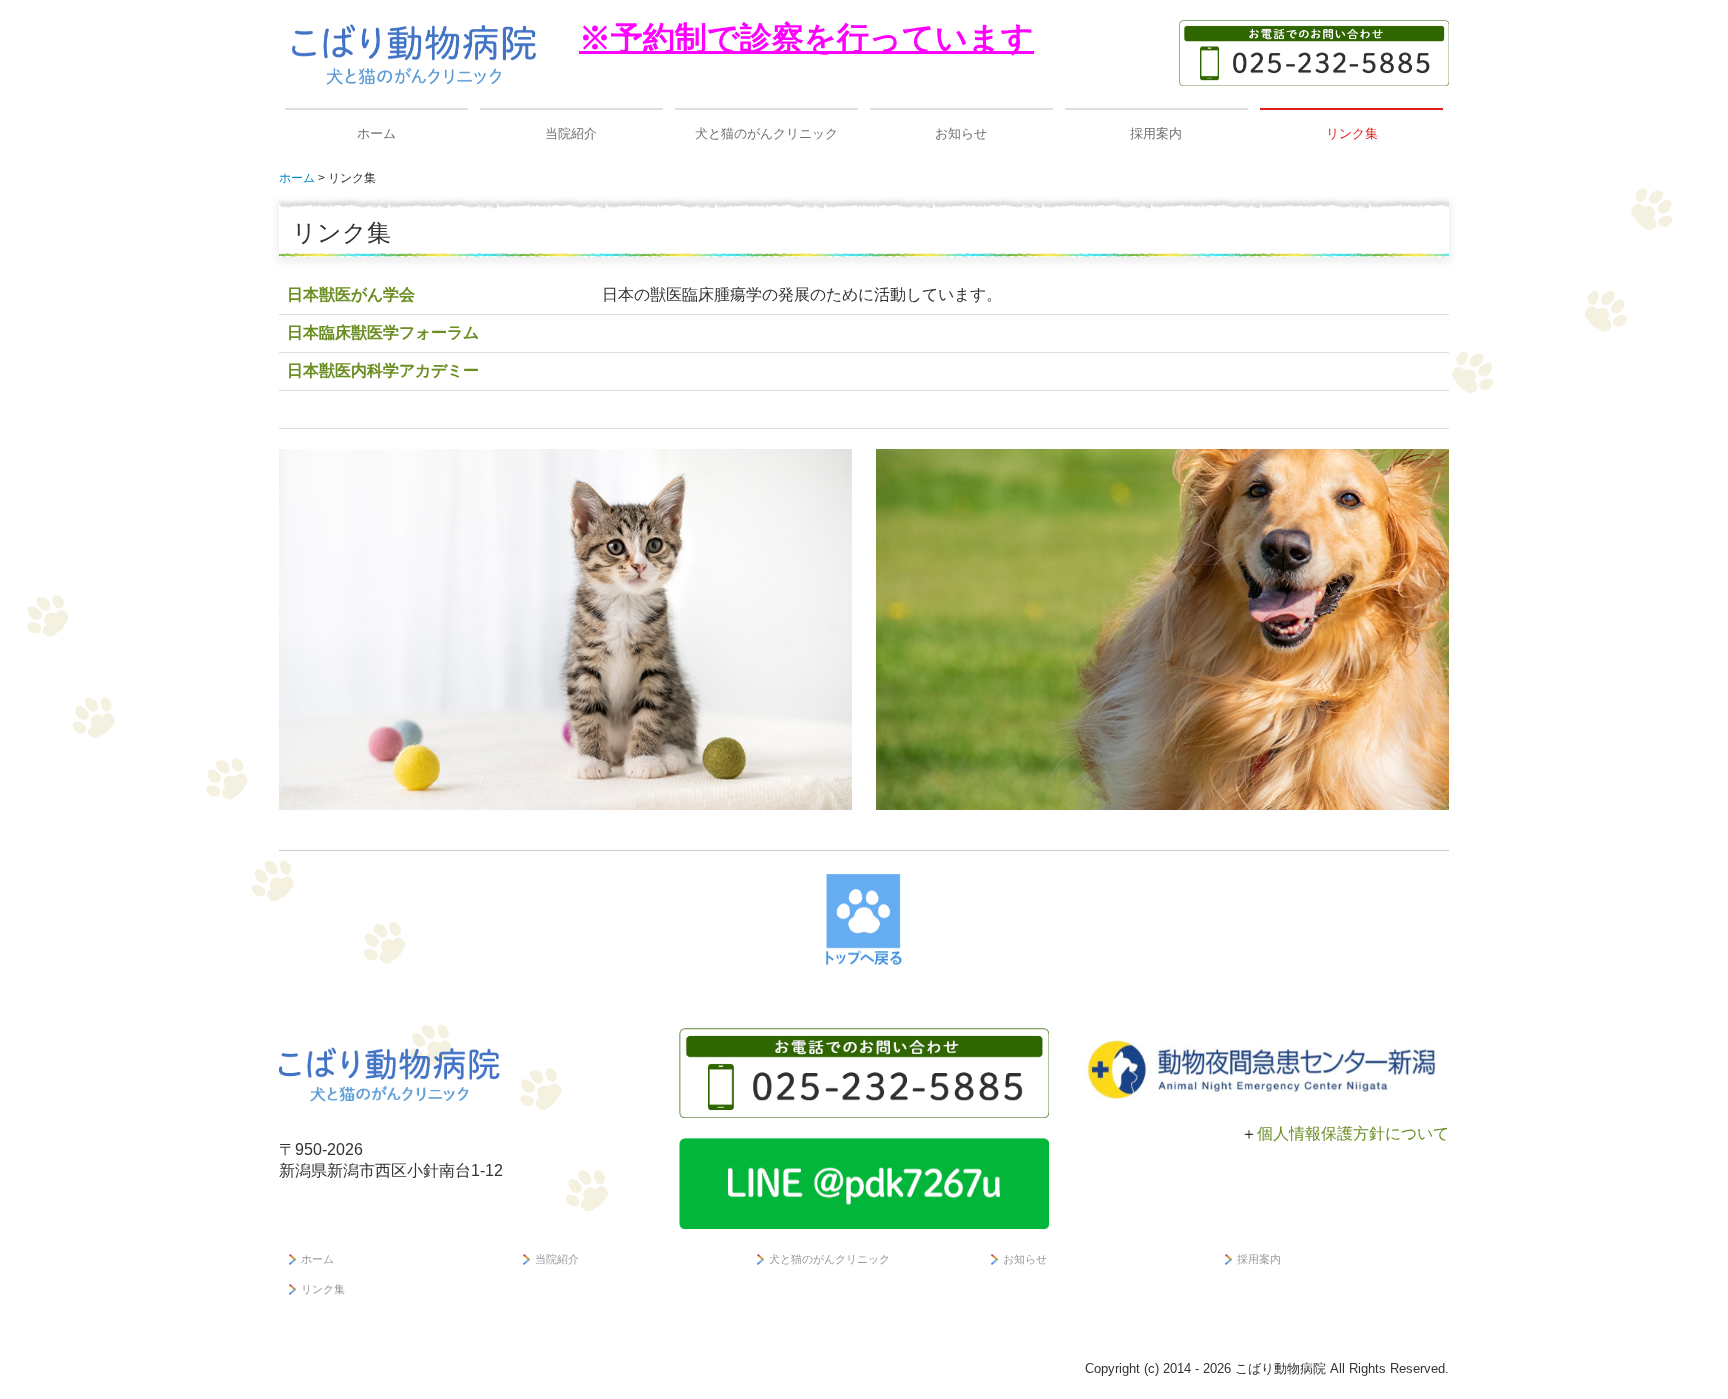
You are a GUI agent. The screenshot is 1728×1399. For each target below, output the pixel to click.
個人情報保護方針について (1353, 1133)
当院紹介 (571, 133)
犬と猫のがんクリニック (766, 133)
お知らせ (961, 133)
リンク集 (1352, 133)
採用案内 (1156, 133)
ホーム (376, 133)
